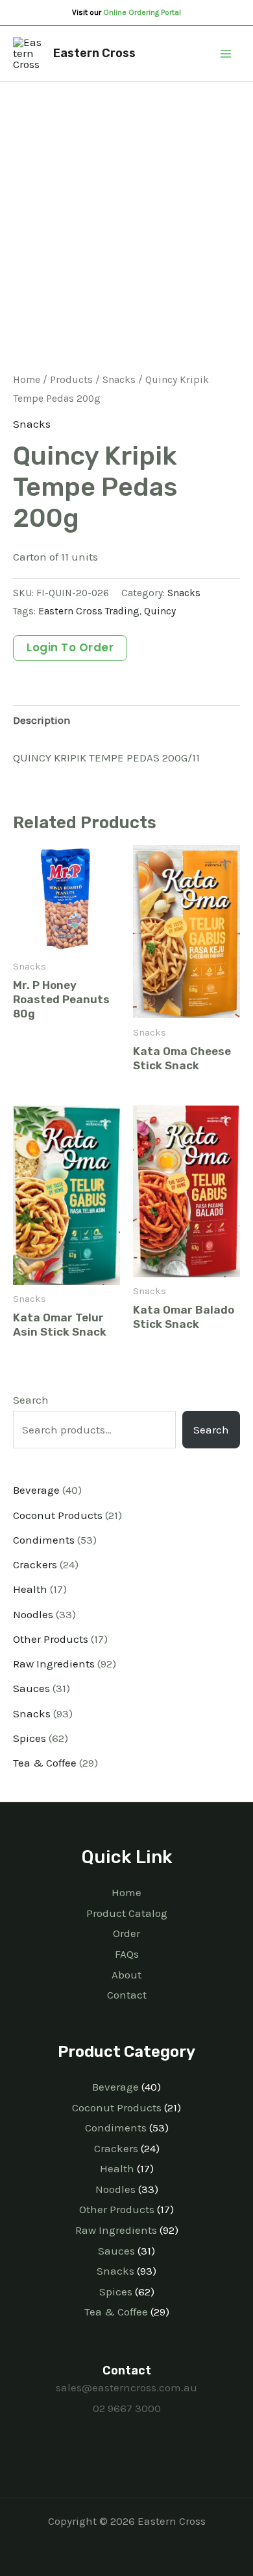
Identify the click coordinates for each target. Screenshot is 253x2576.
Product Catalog (127, 1913)
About (126, 1975)
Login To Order (70, 647)
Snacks (119, 380)
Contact (127, 1995)
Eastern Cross (94, 53)
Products (71, 380)
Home (27, 380)
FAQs (127, 1954)
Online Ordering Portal (142, 12)
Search (31, 1400)
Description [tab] (42, 720)
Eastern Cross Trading (89, 611)
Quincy (160, 611)
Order (126, 1933)
